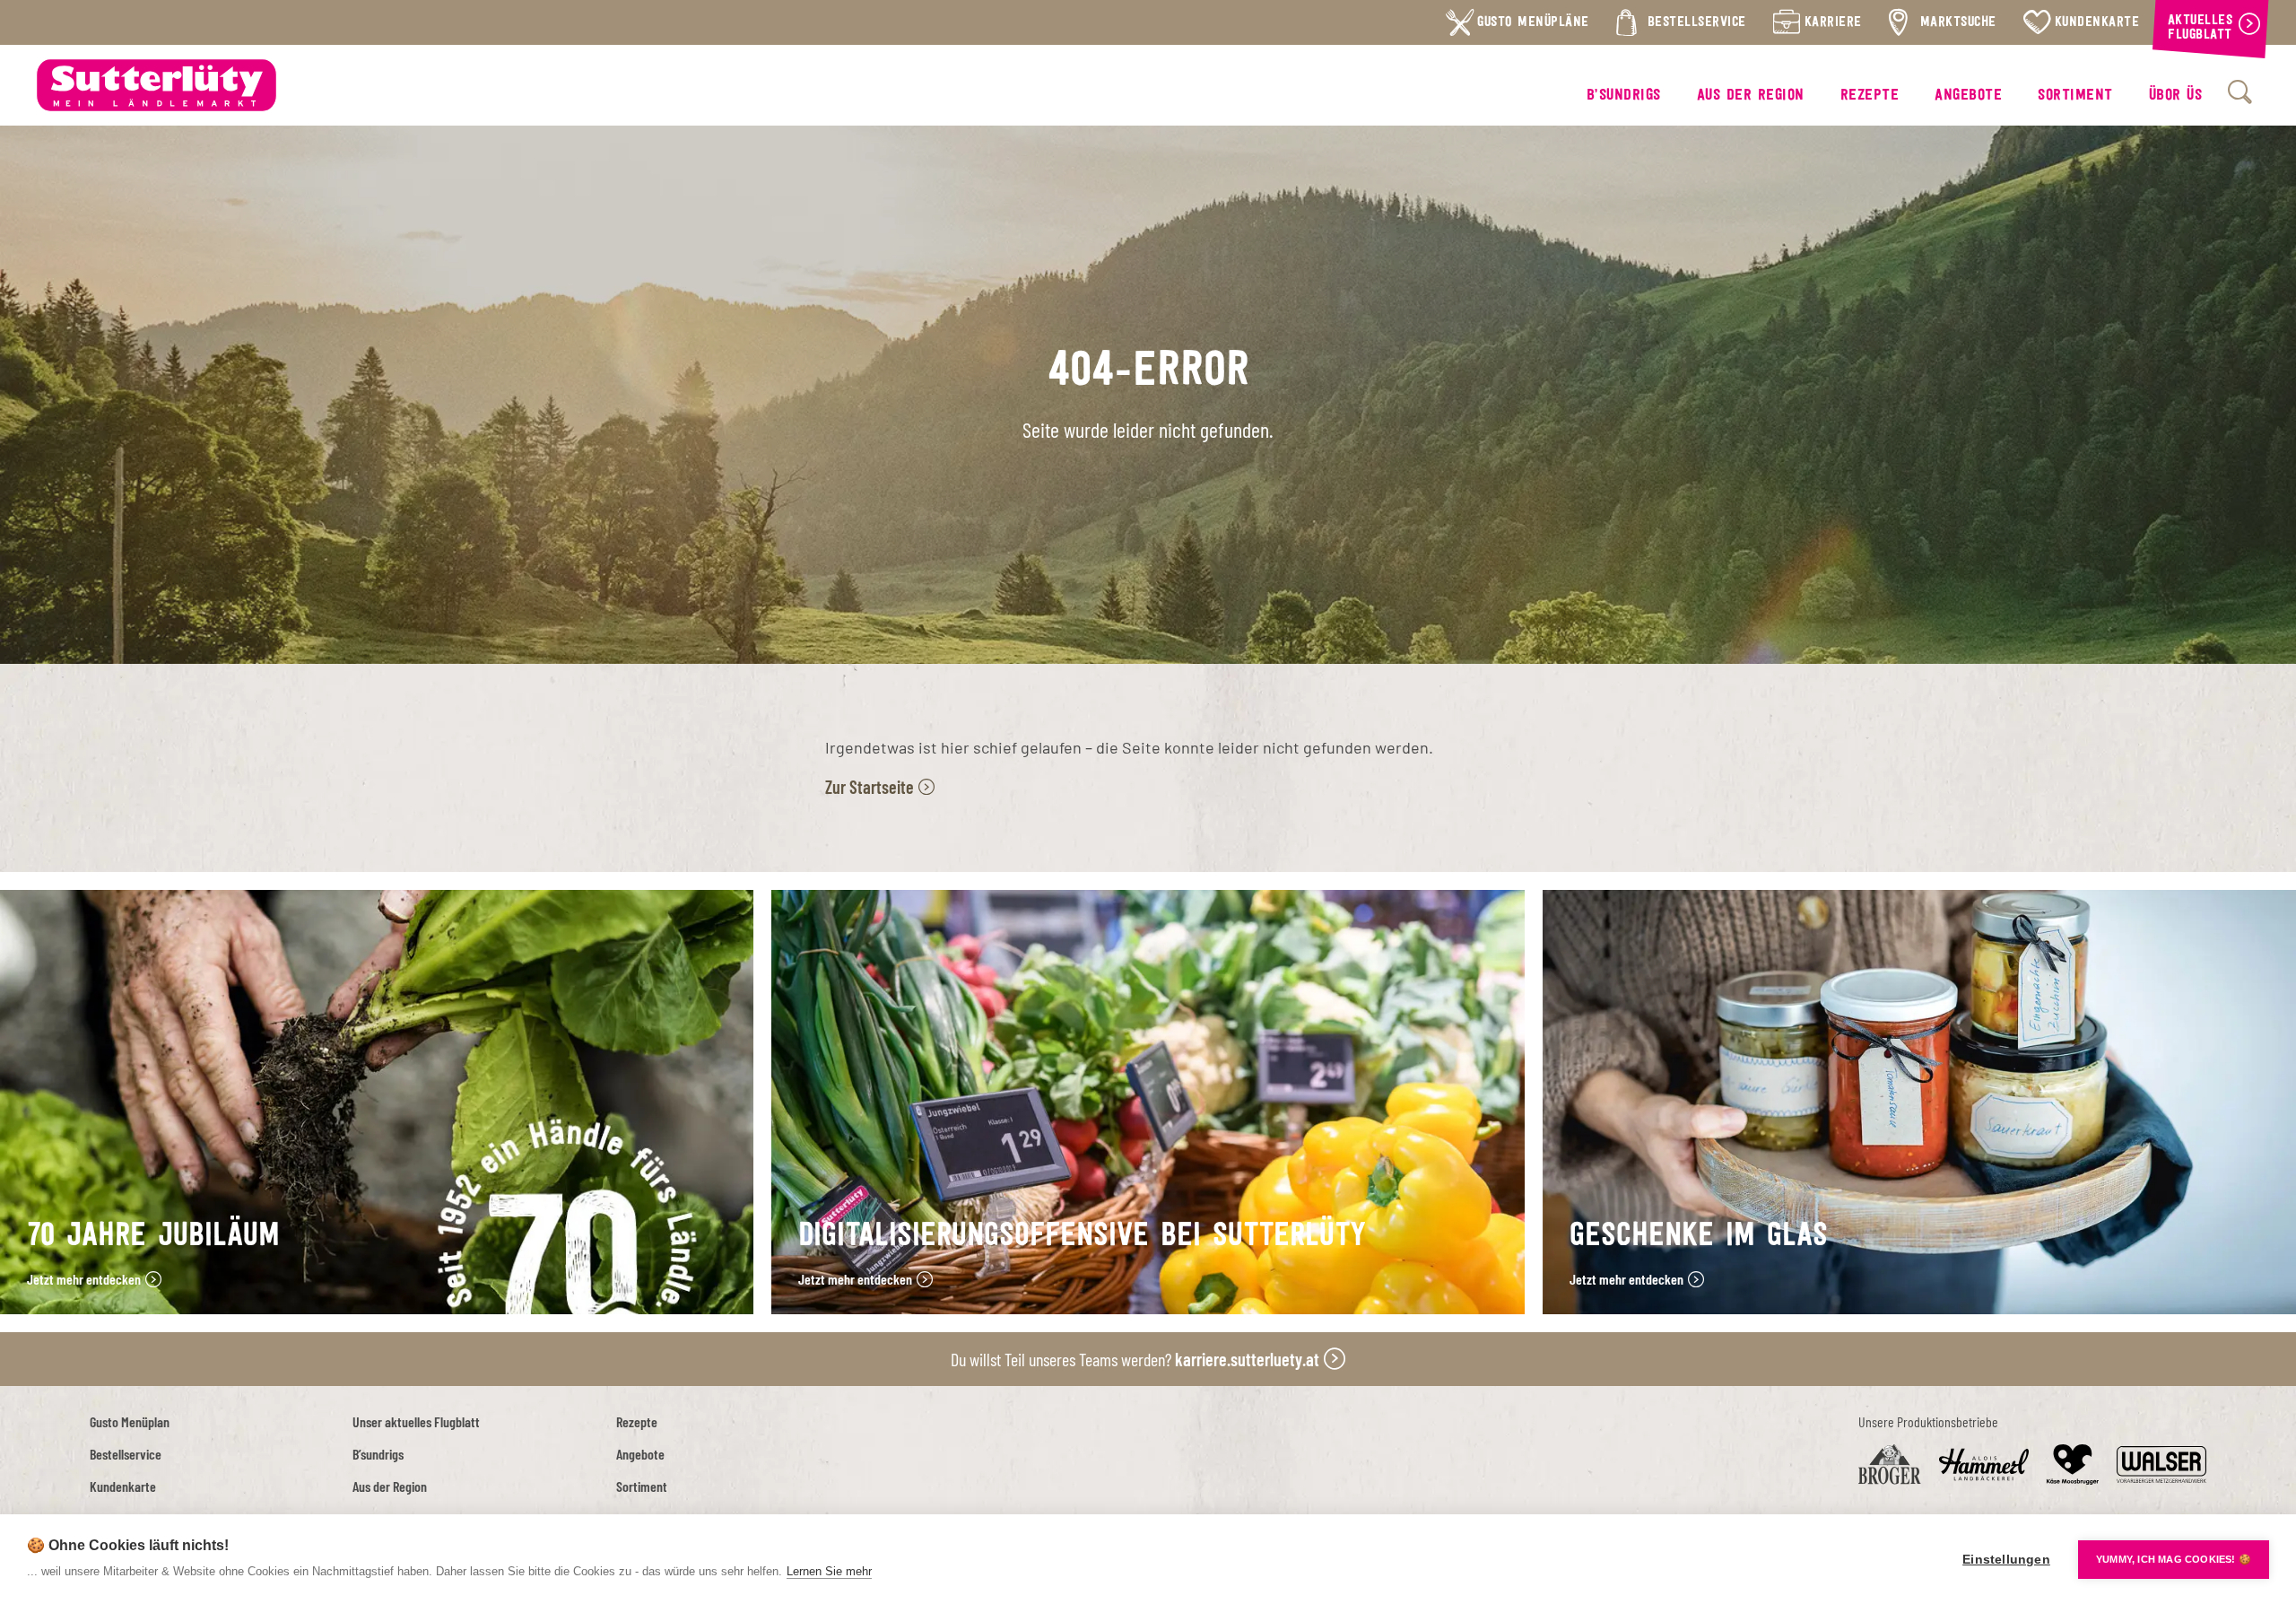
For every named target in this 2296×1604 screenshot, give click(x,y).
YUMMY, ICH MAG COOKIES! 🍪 (2174, 1559)
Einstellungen (2006, 1560)
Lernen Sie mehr (829, 1571)
